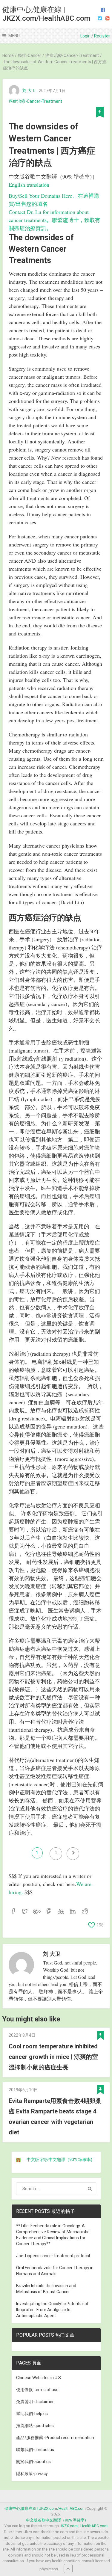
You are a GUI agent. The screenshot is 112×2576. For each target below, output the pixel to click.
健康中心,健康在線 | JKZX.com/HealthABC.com (46, 14)
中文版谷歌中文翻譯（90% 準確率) (56, 2520)
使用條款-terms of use (37, 2390)
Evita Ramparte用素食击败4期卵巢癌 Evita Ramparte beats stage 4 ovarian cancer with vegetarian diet (55, 2117)
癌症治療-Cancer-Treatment (35, 101)
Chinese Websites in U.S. (39, 2378)
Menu (14, 36)
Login (85, 36)
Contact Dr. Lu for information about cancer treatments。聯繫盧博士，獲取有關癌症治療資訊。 (55, 220)
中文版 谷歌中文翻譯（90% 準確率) (59, 2160)
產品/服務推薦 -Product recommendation (55, 2438)
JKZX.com (69, 2526)
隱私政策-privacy (32, 2474)
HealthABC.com (94, 2526)
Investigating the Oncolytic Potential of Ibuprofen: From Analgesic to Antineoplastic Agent (52, 2310)
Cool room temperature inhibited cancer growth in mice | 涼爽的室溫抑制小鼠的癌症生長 (53, 2057)
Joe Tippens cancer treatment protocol (53, 2256)
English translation (29, 185)
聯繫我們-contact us (35, 2450)
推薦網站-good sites (35, 2426)
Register (102, 36)
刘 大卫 (29, 90)
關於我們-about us (33, 2462)
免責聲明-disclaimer (35, 2402)
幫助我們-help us (32, 2414)
